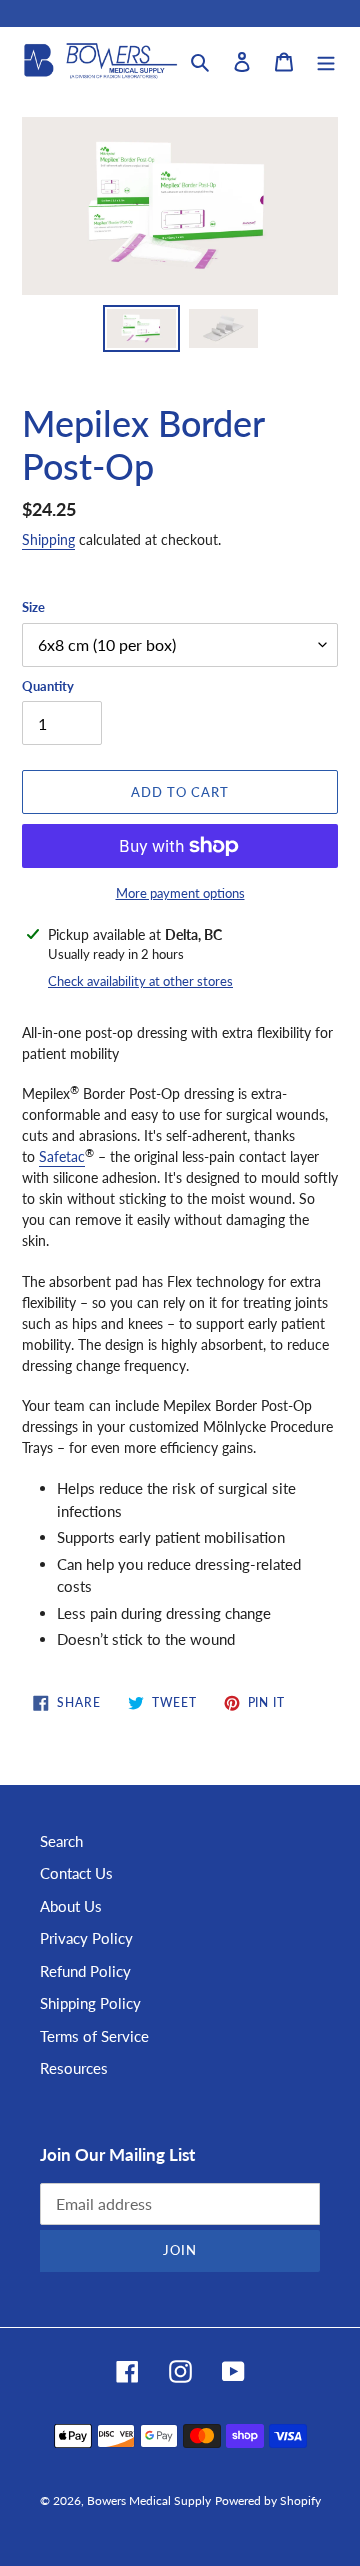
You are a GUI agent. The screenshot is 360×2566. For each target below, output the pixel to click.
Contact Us (76, 1873)
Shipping (48, 539)
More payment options (180, 893)
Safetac (62, 1156)
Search (61, 1841)
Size (33, 607)
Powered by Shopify (268, 2500)
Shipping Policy (90, 2003)
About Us (71, 1906)
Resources (74, 2068)
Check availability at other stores (140, 981)
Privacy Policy (86, 1938)
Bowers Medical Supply (149, 2500)
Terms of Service (94, 2036)
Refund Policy (85, 1971)
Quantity (48, 686)
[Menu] (326, 60)
